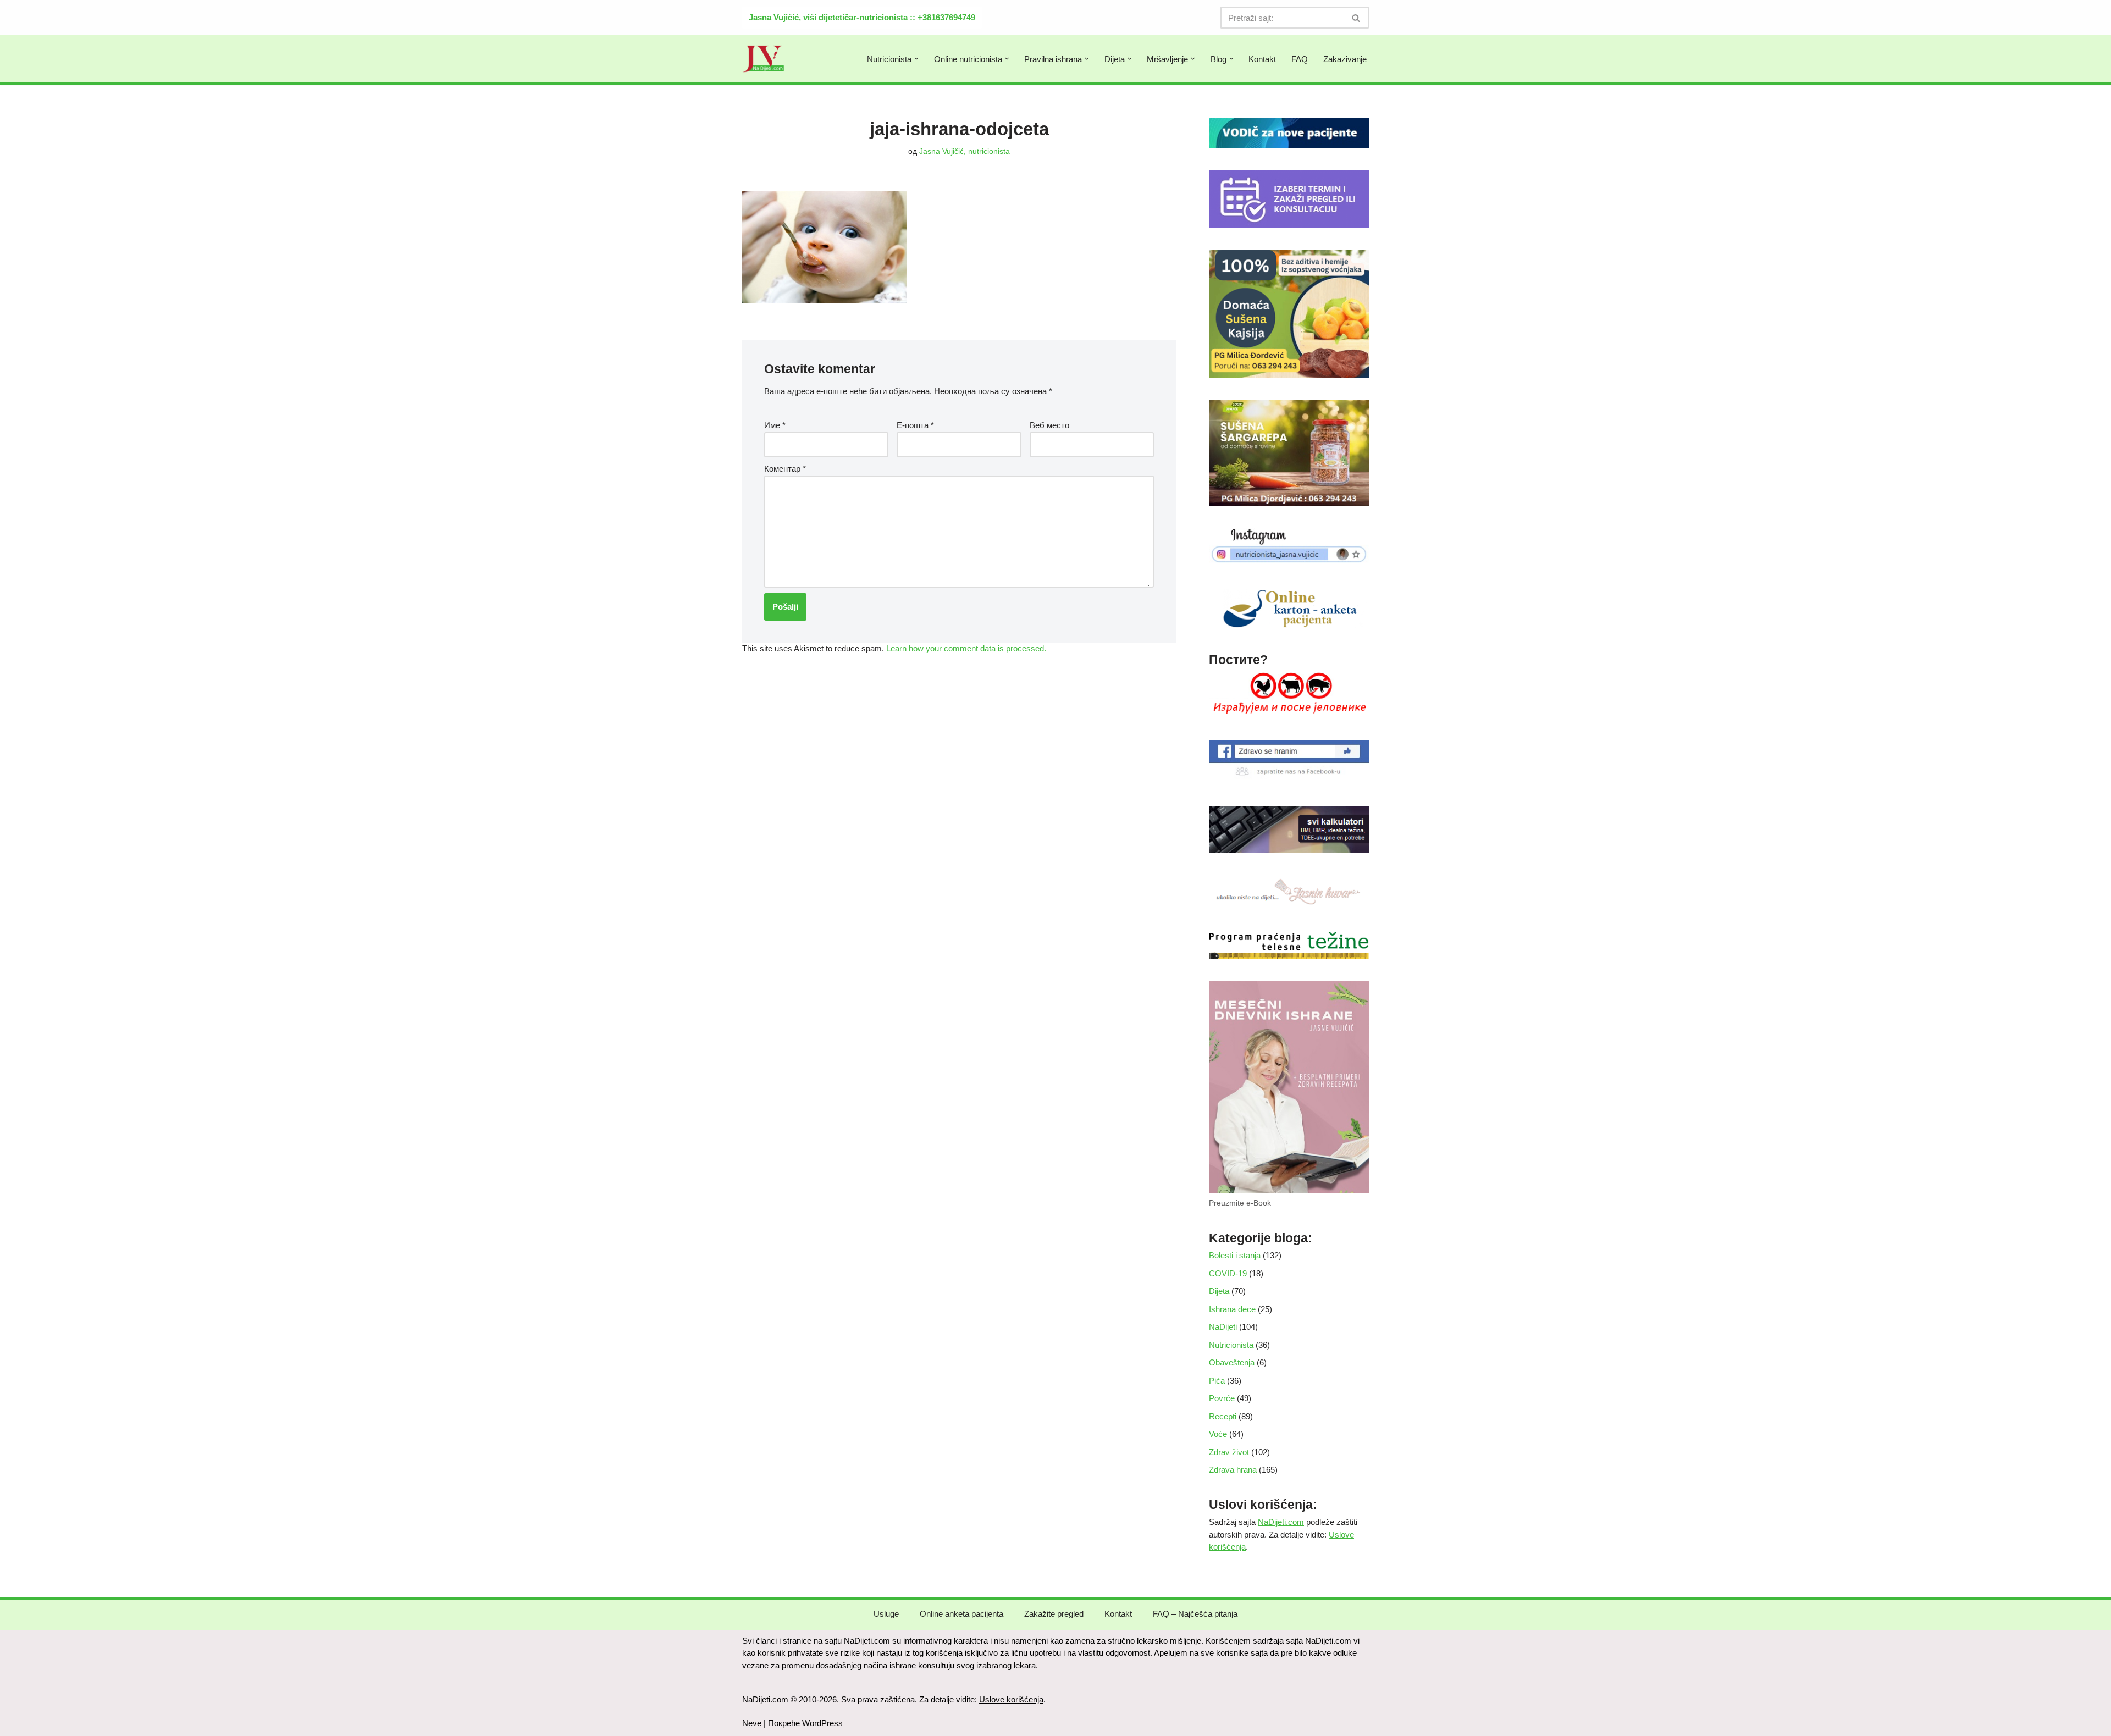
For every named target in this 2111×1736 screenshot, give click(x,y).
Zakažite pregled (1054, 1614)
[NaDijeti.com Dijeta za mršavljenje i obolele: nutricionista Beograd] (764, 59)
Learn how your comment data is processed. (966, 648)
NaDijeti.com (1281, 1522)
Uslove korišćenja (1011, 1699)
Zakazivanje (1345, 59)
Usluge (886, 1614)
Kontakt (1262, 59)
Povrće (1222, 1398)
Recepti (1223, 1416)
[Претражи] (1356, 18)
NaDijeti (1223, 1327)
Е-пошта (915, 425)
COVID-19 (1228, 1273)
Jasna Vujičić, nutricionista (965, 151)
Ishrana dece (1232, 1309)
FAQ (1300, 59)
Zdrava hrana (1233, 1470)
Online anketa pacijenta (961, 1614)
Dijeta (1219, 1291)
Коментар (785, 469)
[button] (916, 59)
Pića (1217, 1381)
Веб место (1049, 425)
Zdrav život (1229, 1452)
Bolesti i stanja (1235, 1255)
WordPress (822, 1723)
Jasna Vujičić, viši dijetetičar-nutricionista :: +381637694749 (862, 17)
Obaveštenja (1232, 1362)
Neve (752, 1723)
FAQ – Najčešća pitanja (1195, 1614)
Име (775, 425)
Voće (1218, 1434)
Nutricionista (1231, 1345)
